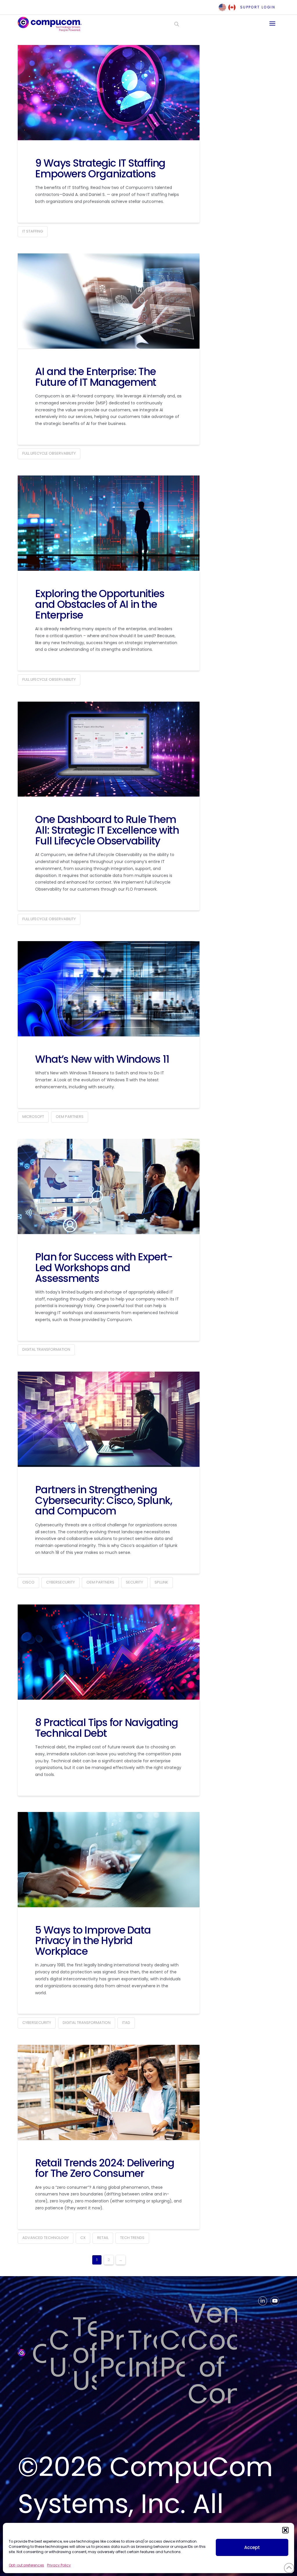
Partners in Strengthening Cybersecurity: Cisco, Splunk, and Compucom (104, 1500)
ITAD (126, 2023)
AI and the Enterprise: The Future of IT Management (96, 377)
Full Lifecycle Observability (49, 453)
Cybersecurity (60, 1582)
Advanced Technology (46, 2238)
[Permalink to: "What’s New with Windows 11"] (109, 989)
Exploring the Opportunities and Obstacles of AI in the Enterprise (100, 604)
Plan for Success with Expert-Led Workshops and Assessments (104, 1268)
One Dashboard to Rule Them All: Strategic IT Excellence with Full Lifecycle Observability (107, 830)
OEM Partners (70, 1117)
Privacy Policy (59, 2565)
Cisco (28, 1582)
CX (83, 2238)
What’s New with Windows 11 (102, 1059)
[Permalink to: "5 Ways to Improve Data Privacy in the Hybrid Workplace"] (109, 1860)
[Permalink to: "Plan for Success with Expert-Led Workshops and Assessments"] (109, 1186)
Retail (103, 2238)
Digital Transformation (46, 1349)
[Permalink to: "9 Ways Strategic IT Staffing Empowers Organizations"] (109, 93)
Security (134, 1582)
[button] (285, 2530)
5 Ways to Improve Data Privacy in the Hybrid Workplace (93, 1941)
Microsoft (33, 1117)
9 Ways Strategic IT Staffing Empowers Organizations (100, 168)
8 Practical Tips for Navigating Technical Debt (106, 1728)
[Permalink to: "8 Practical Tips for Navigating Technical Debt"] (109, 1652)
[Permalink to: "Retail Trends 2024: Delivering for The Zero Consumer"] (109, 2092)
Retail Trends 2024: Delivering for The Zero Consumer (105, 2168)
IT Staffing (33, 231)
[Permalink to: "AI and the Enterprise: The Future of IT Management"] (109, 301)
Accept (252, 2547)
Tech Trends (132, 2238)
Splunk (161, 1582)
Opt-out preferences (26, 2565)
